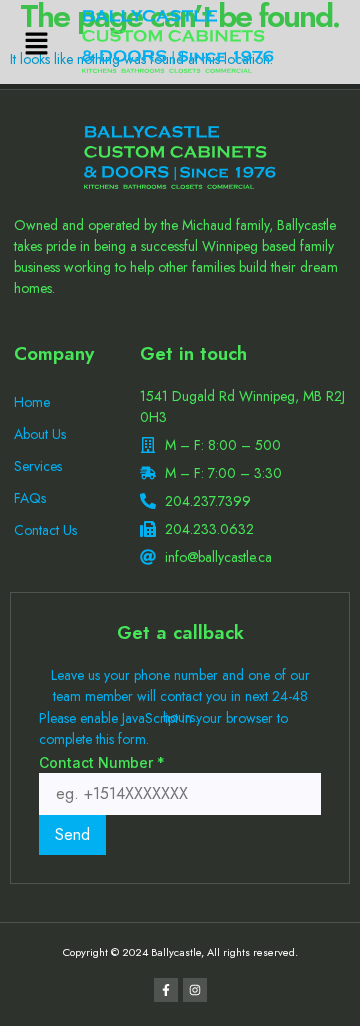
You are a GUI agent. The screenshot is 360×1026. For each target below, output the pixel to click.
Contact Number (102, 762)
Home (32, 402)
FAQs (30, 498)
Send (72, 834)
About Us (40, 434)
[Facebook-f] (166, 990)
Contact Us (45, 530)
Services (38, 466)
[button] (36, 44)
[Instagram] (195, 990)
